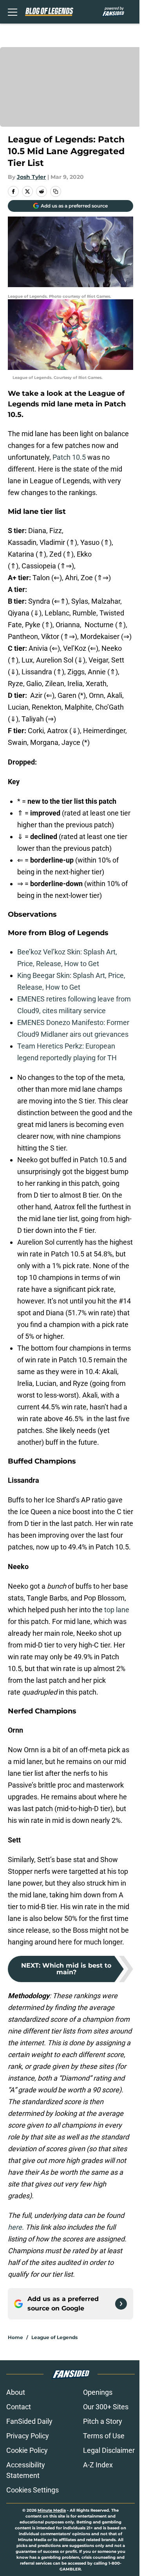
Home (15, 2337)
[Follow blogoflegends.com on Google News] (121, 2304)
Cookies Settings (33, 2490)
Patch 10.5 (69, 457)
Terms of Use (104, 2436)
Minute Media (52, 2510)
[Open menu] (13, 12)
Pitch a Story (103, 2421)
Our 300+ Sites (106, 2407)
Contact (19, 2407)
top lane (117, 1610)
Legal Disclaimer (109, 2450)
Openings (98, 2392)
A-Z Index (98, 2465)
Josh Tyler (31, 177)
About (16, 2392)
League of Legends (54, 2337)
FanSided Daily (29, 2421)
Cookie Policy (27, 2450)
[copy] (56, 191)
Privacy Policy (28, 2436)
